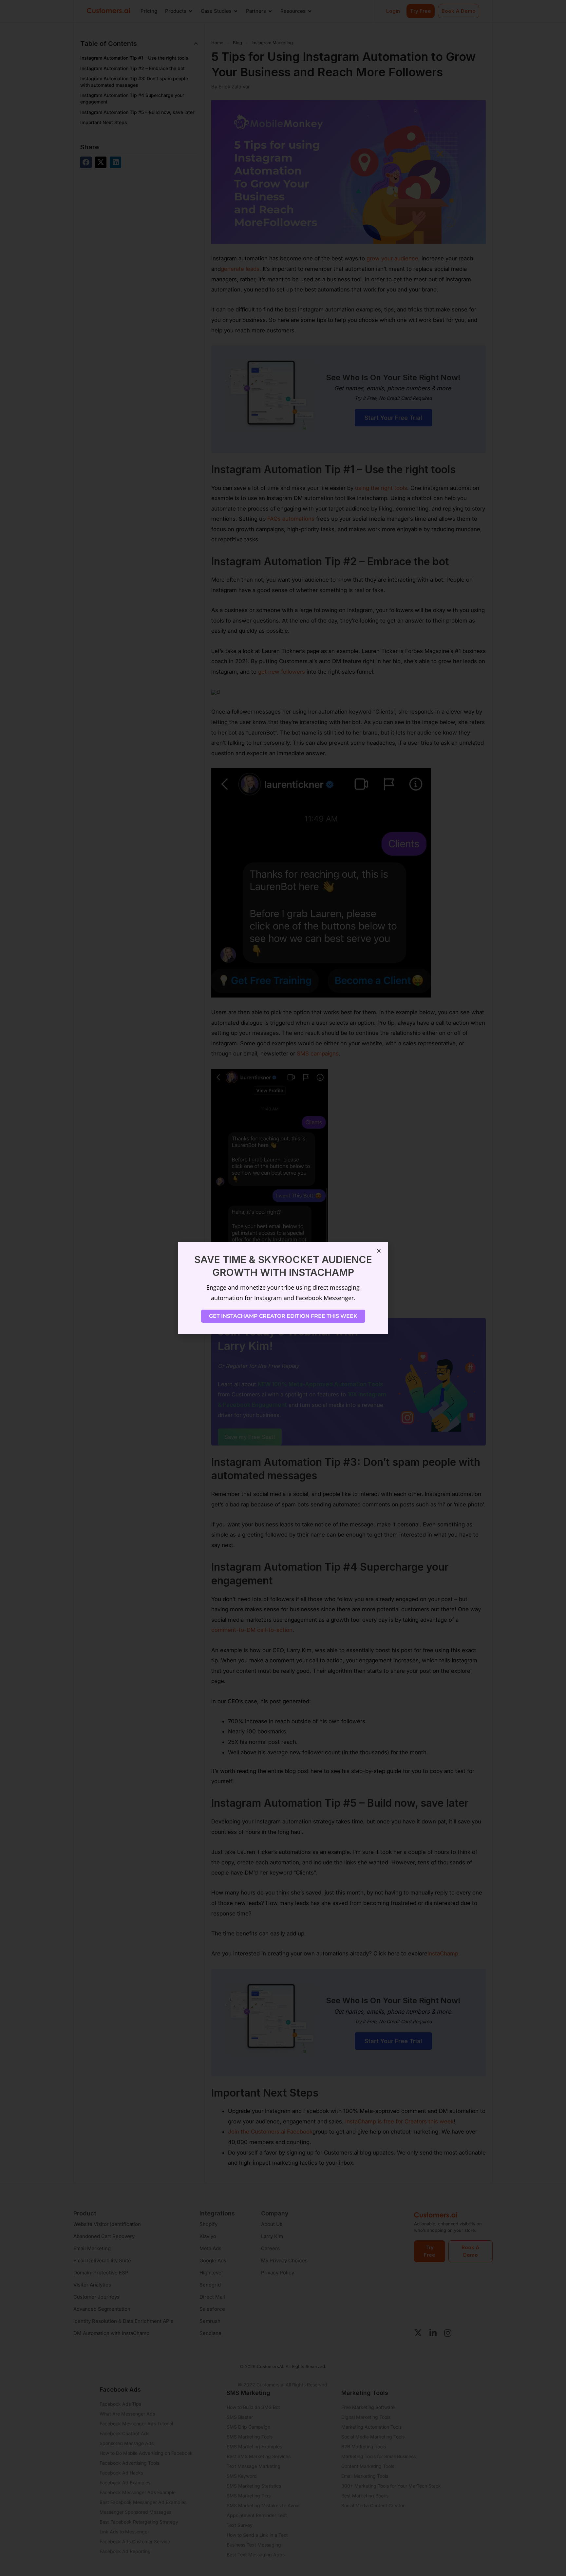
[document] (283, 1288)
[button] (379, 1251)
